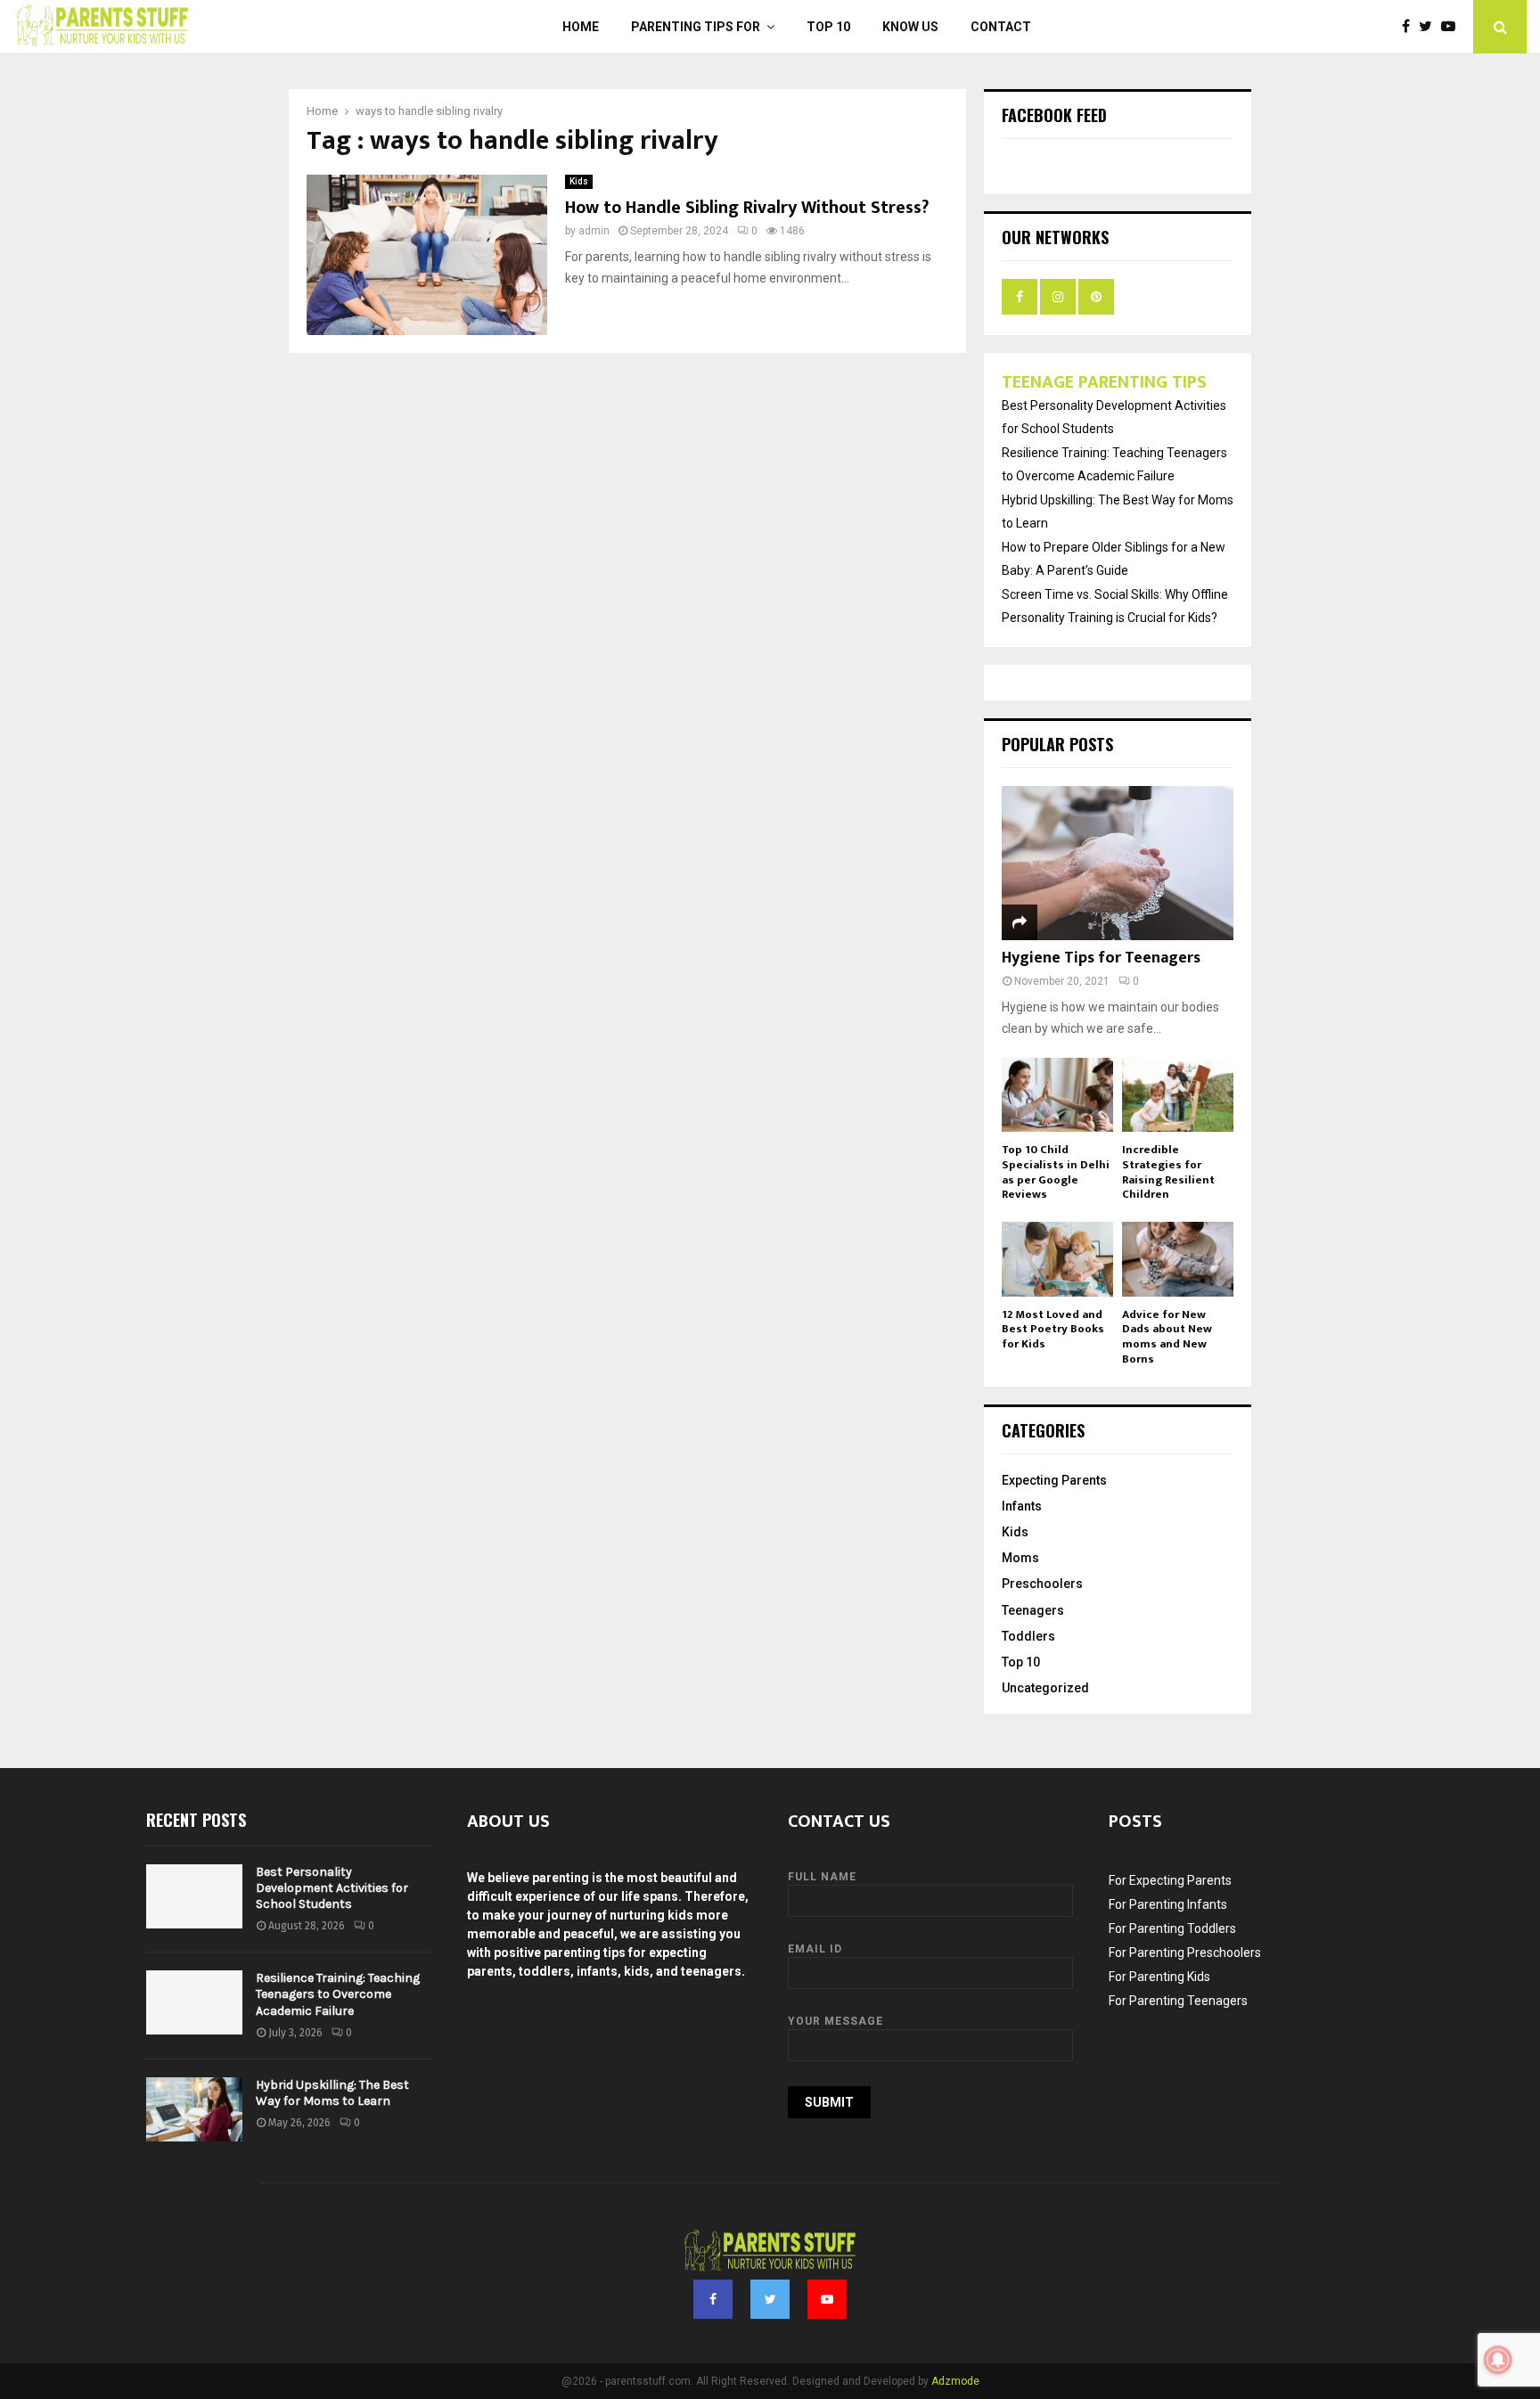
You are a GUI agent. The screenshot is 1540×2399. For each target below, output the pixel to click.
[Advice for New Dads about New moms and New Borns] (1178, 1259)
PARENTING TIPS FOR (696, 27)
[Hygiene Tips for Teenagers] (1118, 863)
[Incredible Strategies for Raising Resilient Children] (1178, 1095)
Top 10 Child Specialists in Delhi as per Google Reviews (1056, 1172)
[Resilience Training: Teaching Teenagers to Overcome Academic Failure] (194, 2002)
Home (581, 27)
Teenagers (1033, 1610)
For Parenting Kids (1159, 1977)
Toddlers (1028, 1636)
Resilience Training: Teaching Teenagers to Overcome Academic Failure (338, 1994)
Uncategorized (1045, 1688)
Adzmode (955, 2381)
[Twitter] (1430, 27)
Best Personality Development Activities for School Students (332, 1888)
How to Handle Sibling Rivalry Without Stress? (747, 208)
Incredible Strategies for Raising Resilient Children (1168, 1172)
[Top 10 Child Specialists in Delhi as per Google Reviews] (1057, 1095)
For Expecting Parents (1170, 1880)
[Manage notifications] (1498, 2360)
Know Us (910, 27)
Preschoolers (1042, 1584)
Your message (836, 2021)
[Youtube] (1453, 27)
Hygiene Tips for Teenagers (1101, 958)
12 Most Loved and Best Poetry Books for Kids (1053, 1330)
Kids (579, 181)
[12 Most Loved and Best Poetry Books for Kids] (1057, 1259)
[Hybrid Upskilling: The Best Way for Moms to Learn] (194, 2109)
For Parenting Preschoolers (1185, 1953)
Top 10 (828, 27)
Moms (1020, 1558)
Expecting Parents (1054, 1480)
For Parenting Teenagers (1178, 2001)
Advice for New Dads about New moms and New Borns (1167, 1337)
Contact (1001, 27)
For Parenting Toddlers (1172, 1928)
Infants (1022, 1506)
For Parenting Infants (1168, 1904)
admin (594, 231)
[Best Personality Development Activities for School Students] (194, 1896)
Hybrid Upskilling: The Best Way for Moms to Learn (332, 2093)
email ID (815, 1949)
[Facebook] (1410, 27)
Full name (822, 1877)
